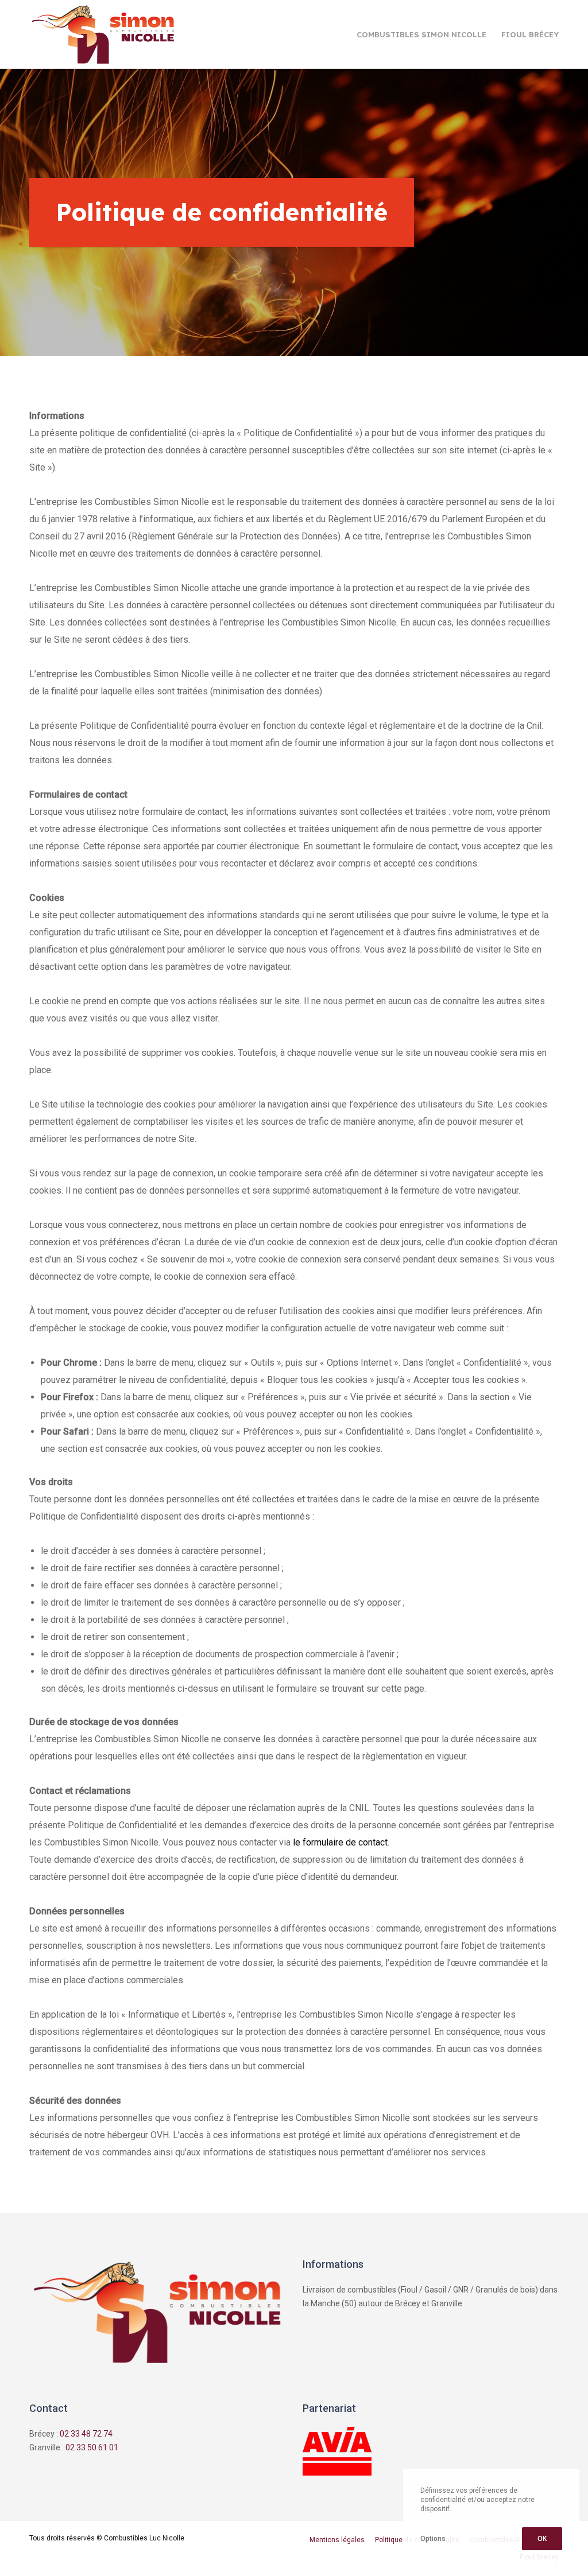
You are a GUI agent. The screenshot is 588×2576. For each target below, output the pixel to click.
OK (542, 2539)
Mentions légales (337, 2540)
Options (433, 2539)
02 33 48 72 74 (86, 2434)
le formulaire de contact (340, 1842)
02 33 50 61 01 (92, 2447)
